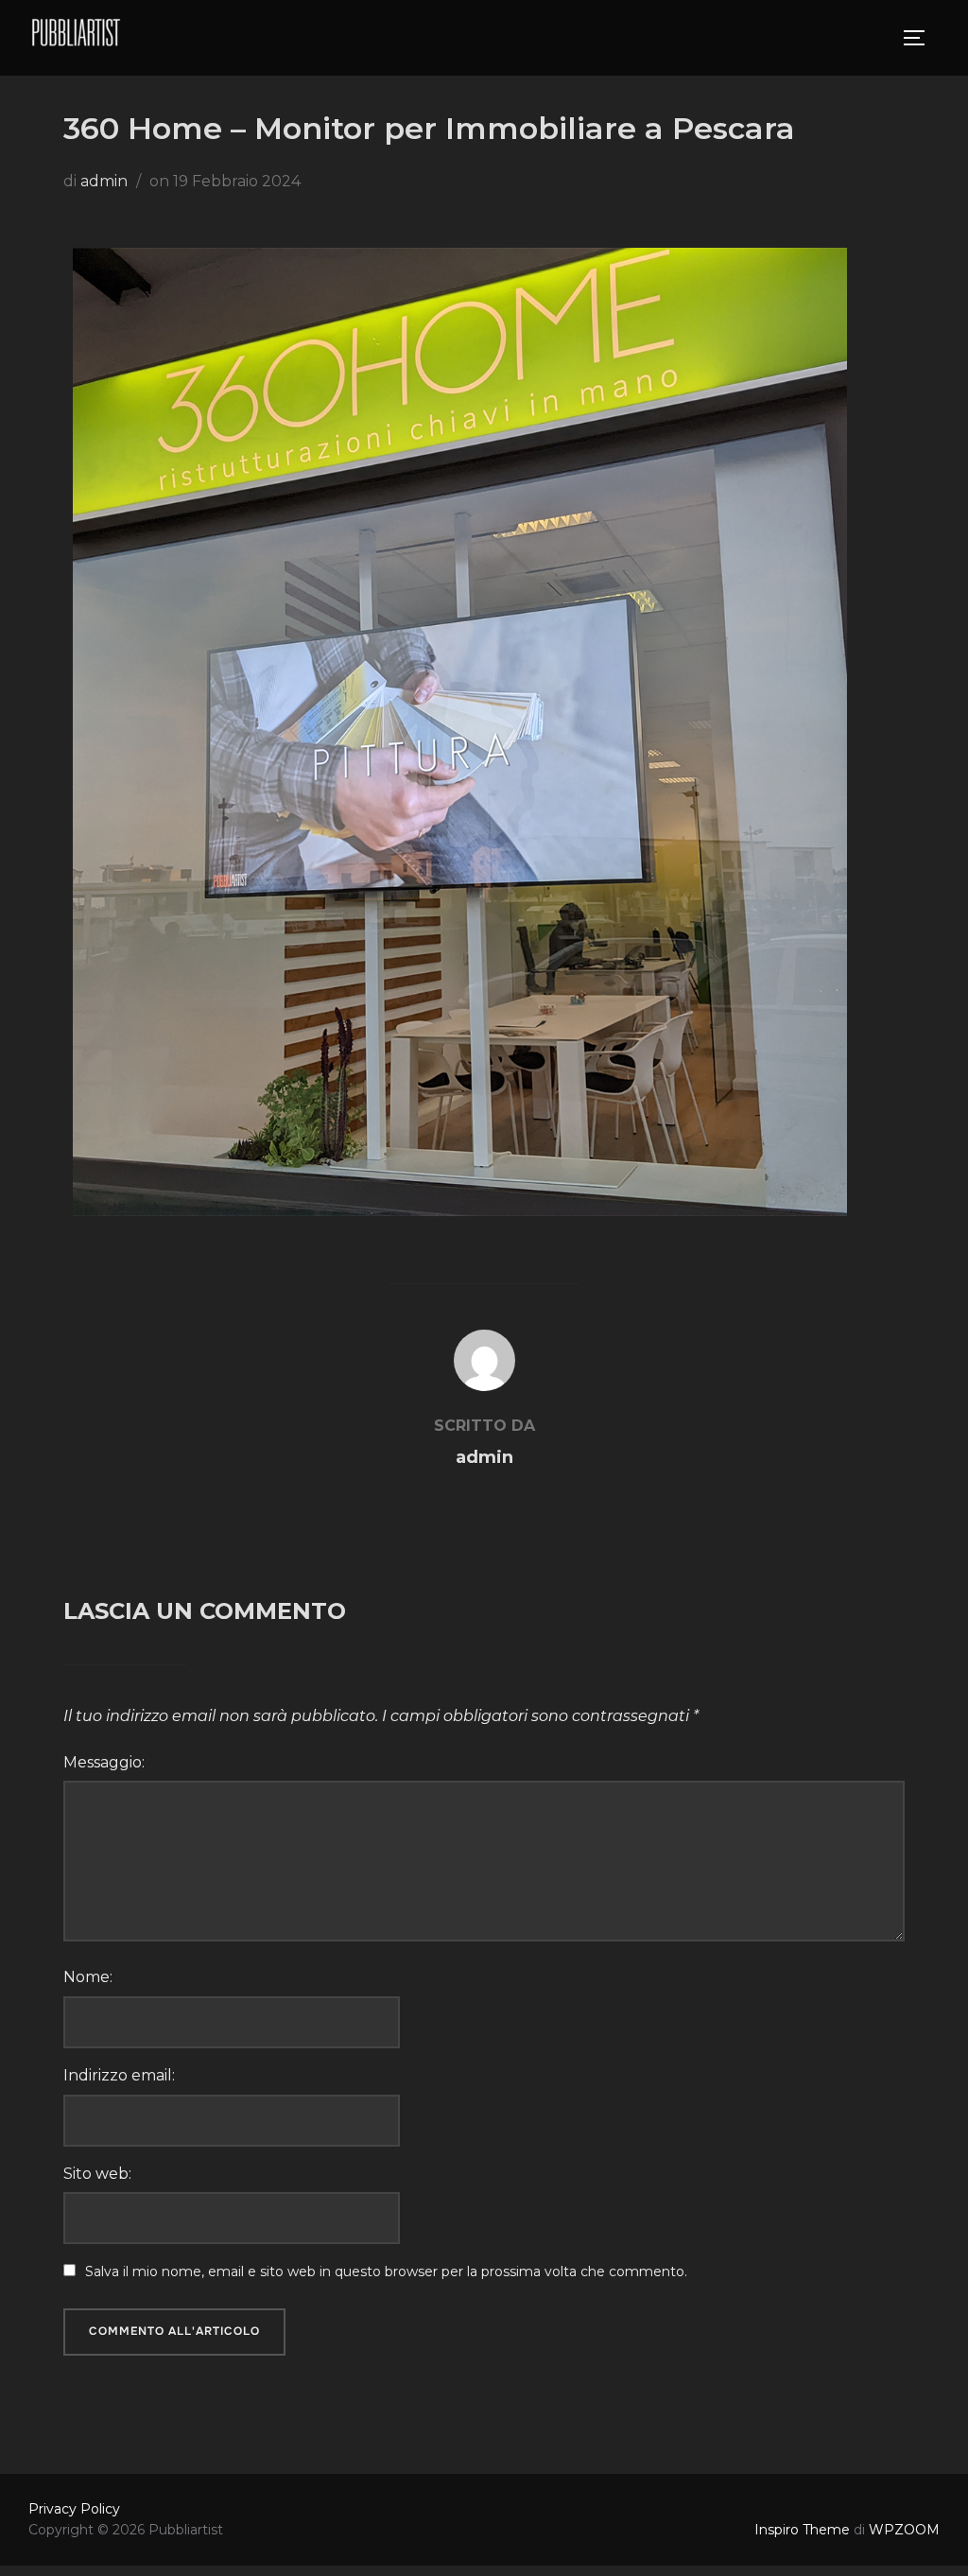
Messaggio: (104, 1762)
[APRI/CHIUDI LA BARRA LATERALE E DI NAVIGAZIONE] (921, 38)
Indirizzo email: (119, 2075)
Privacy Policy (74, 2509)
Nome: (88, 1977)
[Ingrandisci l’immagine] (822, 272)
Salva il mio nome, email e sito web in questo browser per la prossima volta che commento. (386, 2271)
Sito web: (97, 2174)
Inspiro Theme (802, 2530)
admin (104, 181)
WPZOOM (904, 2530)
